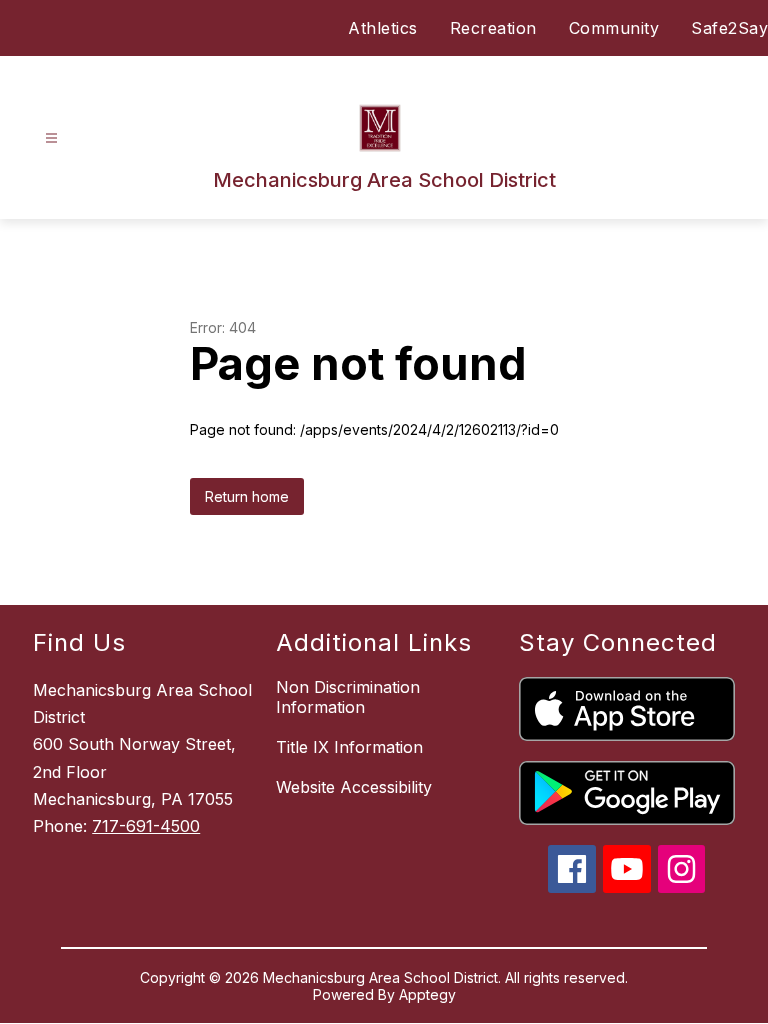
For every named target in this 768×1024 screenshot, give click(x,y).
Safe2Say (729, 28)
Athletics (383, 28)
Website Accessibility (354, 787)
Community (614, 28)
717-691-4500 (146, 826)
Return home (247, 496)
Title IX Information (349, 747)
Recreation (493, 28)
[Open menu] (51, 138)
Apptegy (427, 994)
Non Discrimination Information (348, 697)
